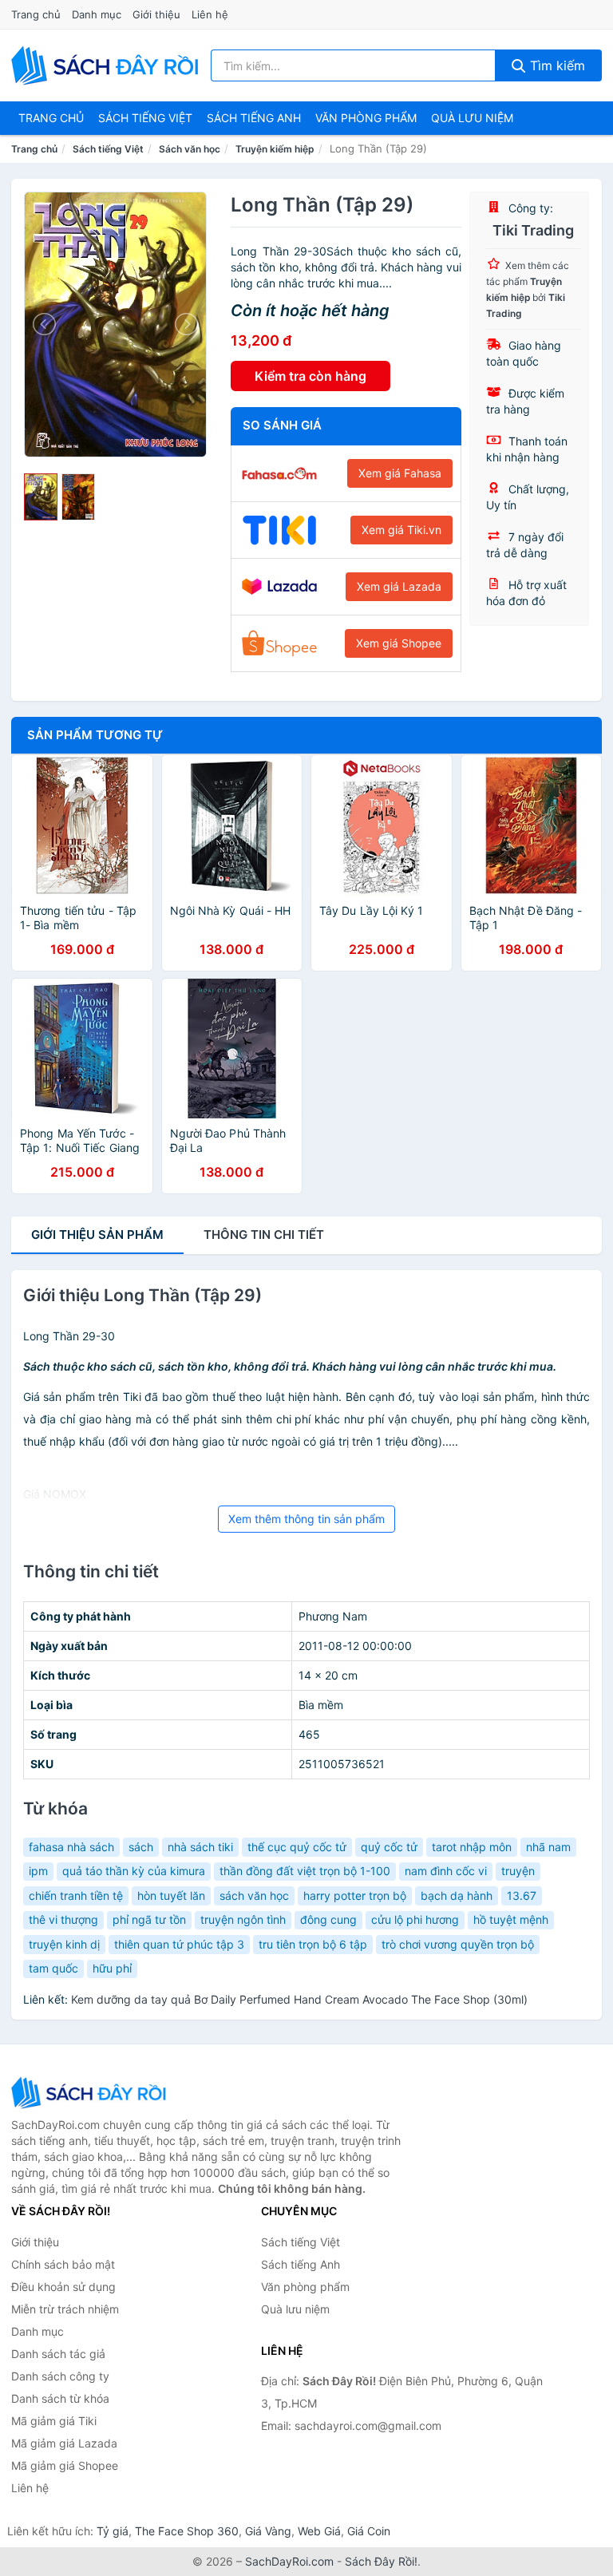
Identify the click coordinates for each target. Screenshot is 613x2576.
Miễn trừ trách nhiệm (65, 2309)
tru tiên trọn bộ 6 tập (313, 1944)
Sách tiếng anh (254, 118)
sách (141, 1847)
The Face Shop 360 (187, 2531)
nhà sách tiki (200, 1847)
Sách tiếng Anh (301, 2264)
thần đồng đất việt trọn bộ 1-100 (305, 1871)
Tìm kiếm (556, 65)
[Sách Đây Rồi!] (91, 2093)
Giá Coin (369, 2531)
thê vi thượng (63, 1919)
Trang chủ (36, 14)
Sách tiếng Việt (108, 149)
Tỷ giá (113, 2531)
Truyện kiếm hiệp (275, 149)
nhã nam (548, 1847)
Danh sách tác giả (58, 2354)
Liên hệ (210, 14)
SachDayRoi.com (289, 2561)
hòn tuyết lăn (171, 1895)
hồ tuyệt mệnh (511, 1919)
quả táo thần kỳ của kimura (134, 1871)
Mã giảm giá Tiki (54, 2421)
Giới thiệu (156, 14)
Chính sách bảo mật (63, 2264)
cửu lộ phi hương (415, 1919)
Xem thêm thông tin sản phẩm (306, 1519)
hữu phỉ (112, 1968)
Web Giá (319, 2531)
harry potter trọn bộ (355, 1895)
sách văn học (254, 1895)
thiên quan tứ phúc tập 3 (179, 1944)
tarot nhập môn (472, 1847)
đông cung (328, 1919)
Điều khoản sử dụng (63, 2287)
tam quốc (53, 1968)
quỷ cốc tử (389, 1847)
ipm (38, 1871)
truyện (518, 1871)
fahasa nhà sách (71, 1847)
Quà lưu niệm (472, 118)
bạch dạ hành (457, 1895)
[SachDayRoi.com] (108, 65)
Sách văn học (190, 149)
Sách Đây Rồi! (381, 2561)
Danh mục (97, 14)
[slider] (41, 497)
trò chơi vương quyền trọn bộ (458, 1944)
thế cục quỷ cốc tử (297, 1847)
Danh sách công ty (60, 2376)
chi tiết (264, 1235)
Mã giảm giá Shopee (65, 2465)
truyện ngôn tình (243, 1919)
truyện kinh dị (64, 1944)
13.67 (522, 1895)
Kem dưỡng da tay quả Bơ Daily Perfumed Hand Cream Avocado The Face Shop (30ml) (299, 1999)
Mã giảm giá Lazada (64, 2443)
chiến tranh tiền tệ (76, 1895)
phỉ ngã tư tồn (149, 1919)
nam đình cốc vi (446, 1871)
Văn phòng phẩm (366, 118)
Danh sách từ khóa (60, 2398)
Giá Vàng (268, 2531)
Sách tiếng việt (145, 118)
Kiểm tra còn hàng (310, 376)
